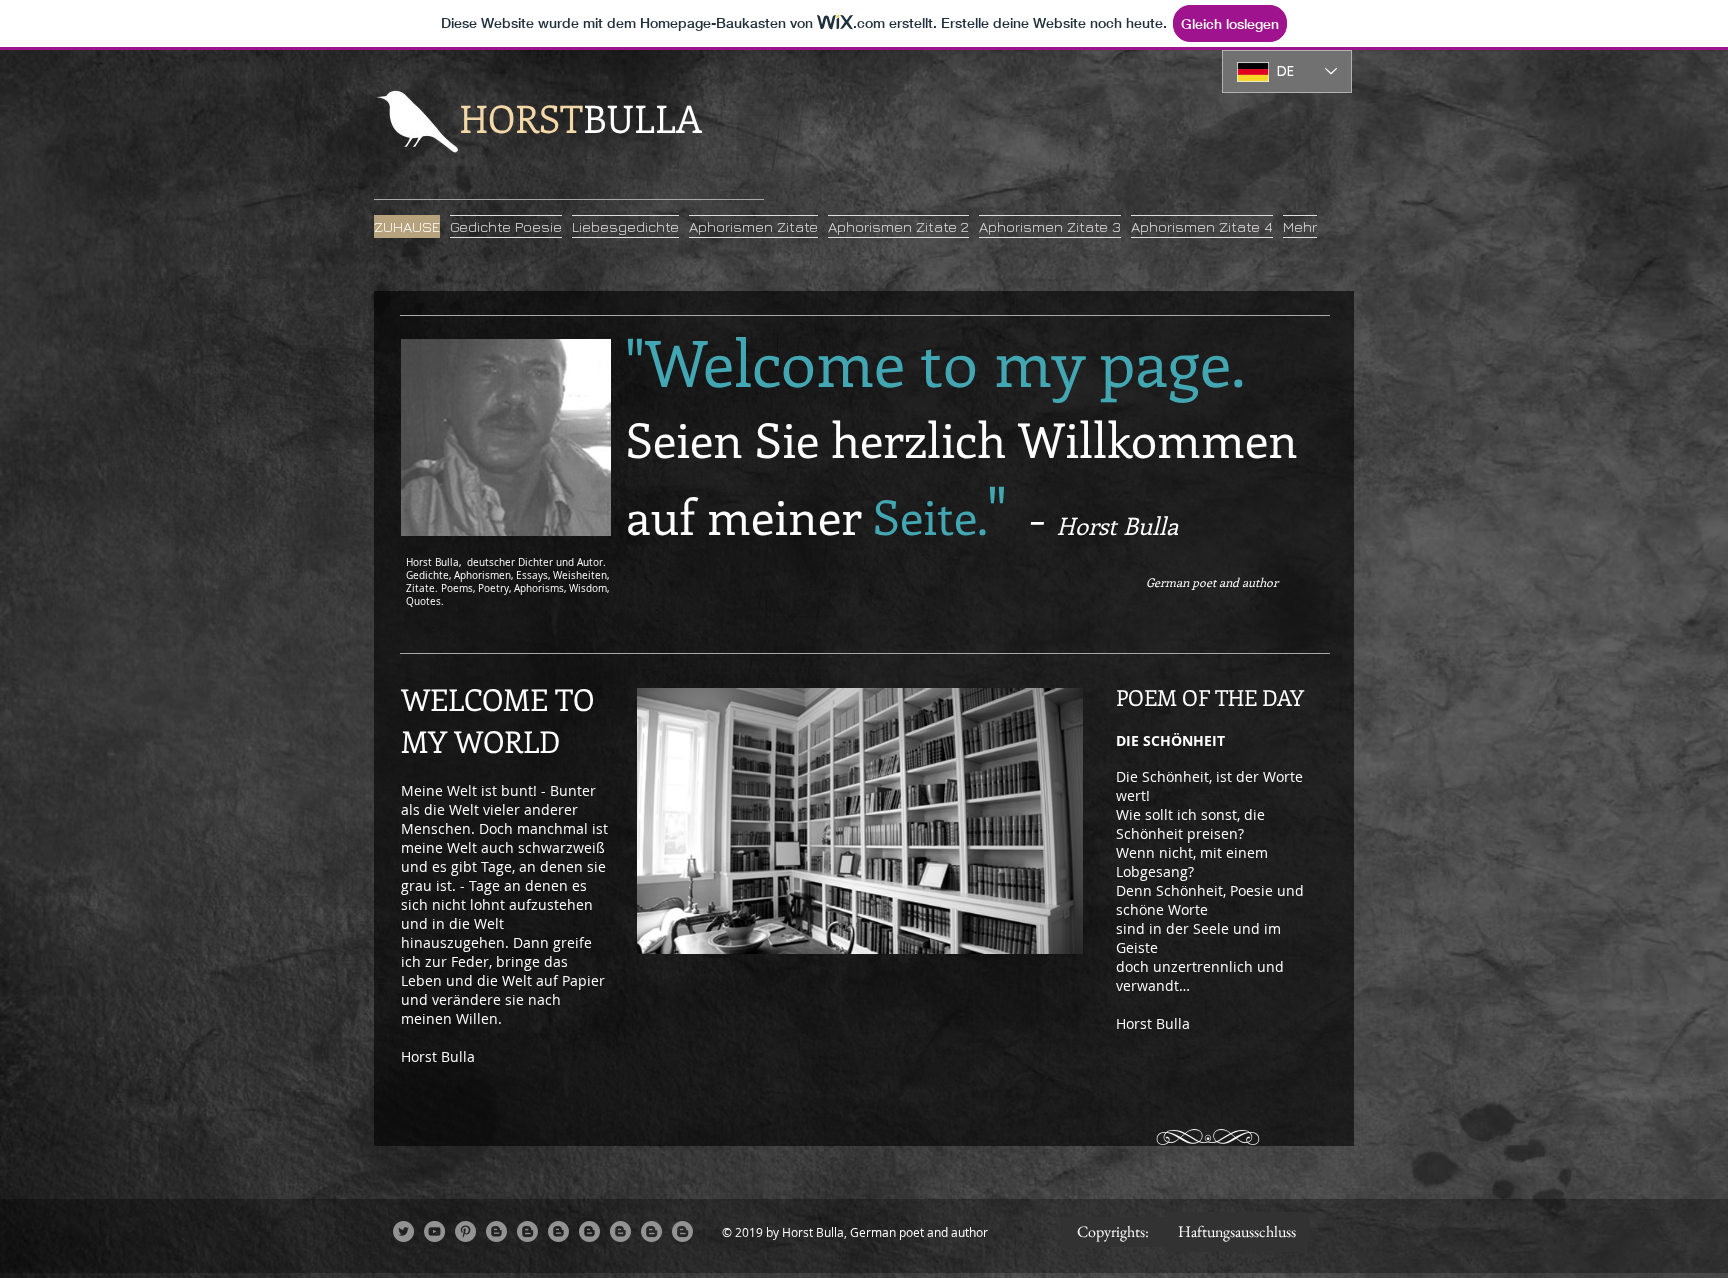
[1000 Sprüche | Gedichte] (651, 1231)
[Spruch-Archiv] (527, 1231)
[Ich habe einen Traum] (620, 1231)
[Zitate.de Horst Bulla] (558, 1231)
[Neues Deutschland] (496, 1231)
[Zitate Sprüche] (589, 1231)
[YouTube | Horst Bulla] (434, 1231)
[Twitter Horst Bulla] (403, 1231)
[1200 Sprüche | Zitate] (682, 1231)
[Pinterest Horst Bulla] (465, 1231)
